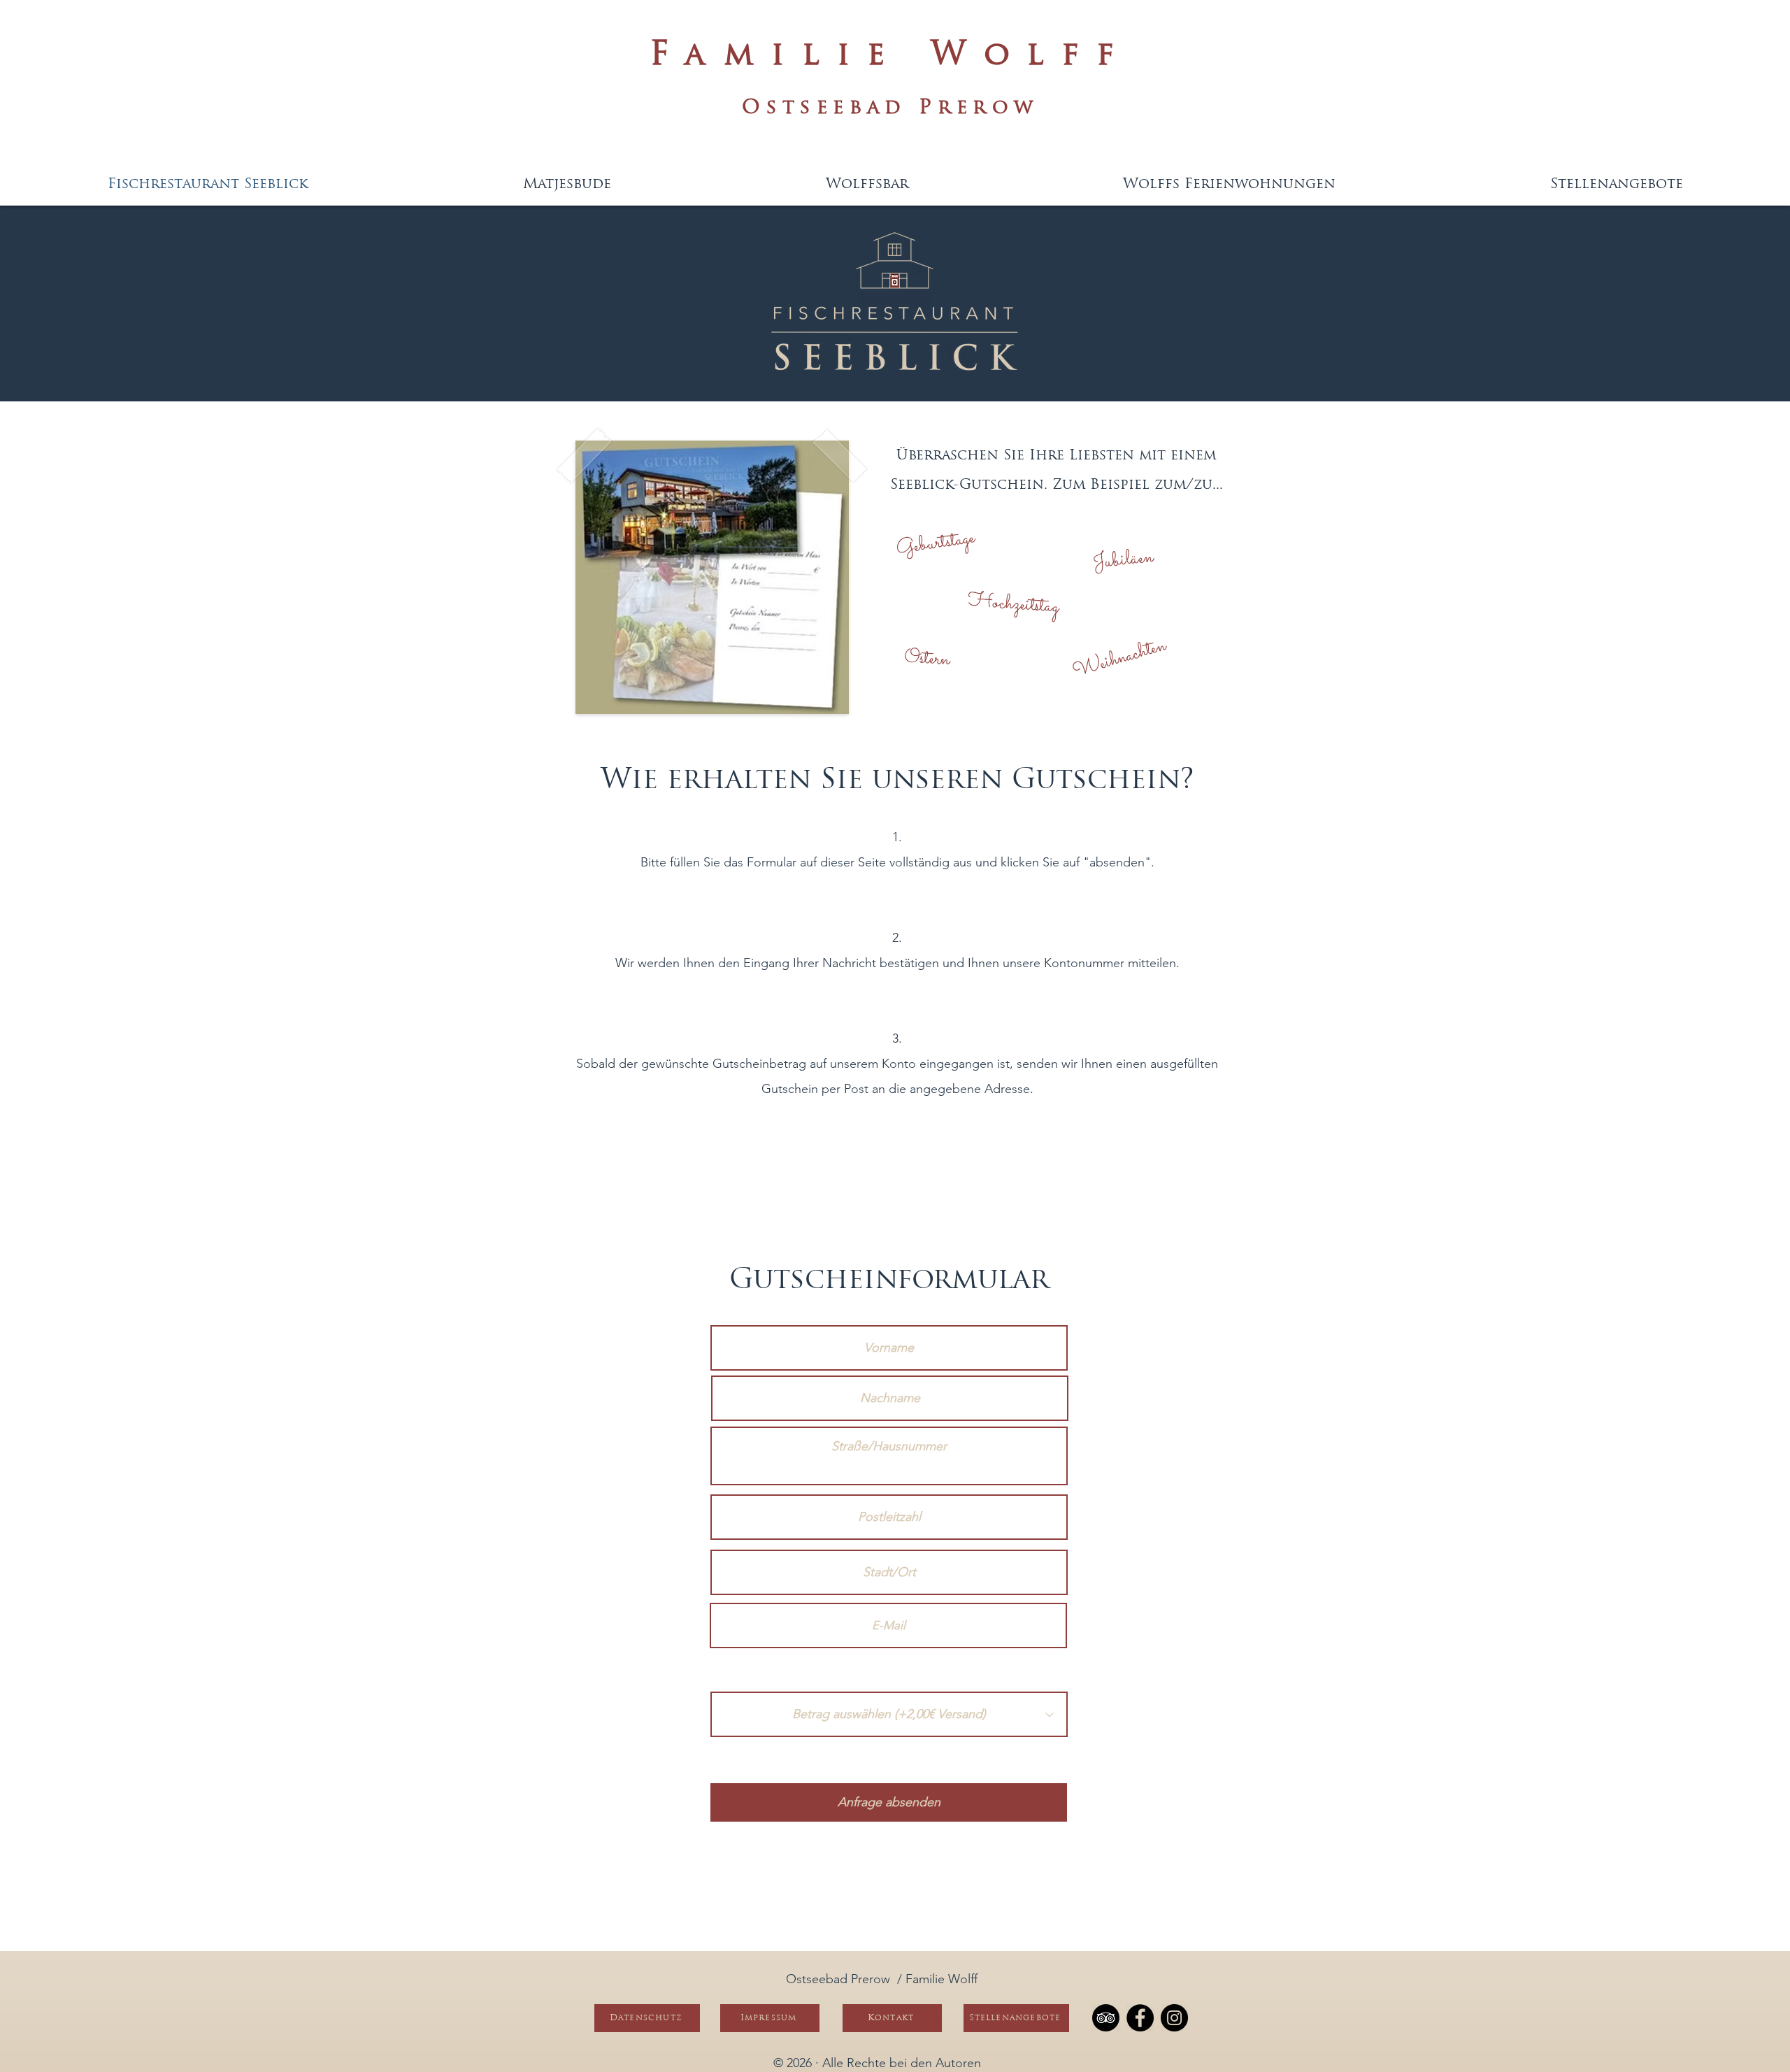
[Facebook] (1140, 2018)
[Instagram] (1174, 2018)
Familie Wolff (891, 56)
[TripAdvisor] (1106, 2018)
